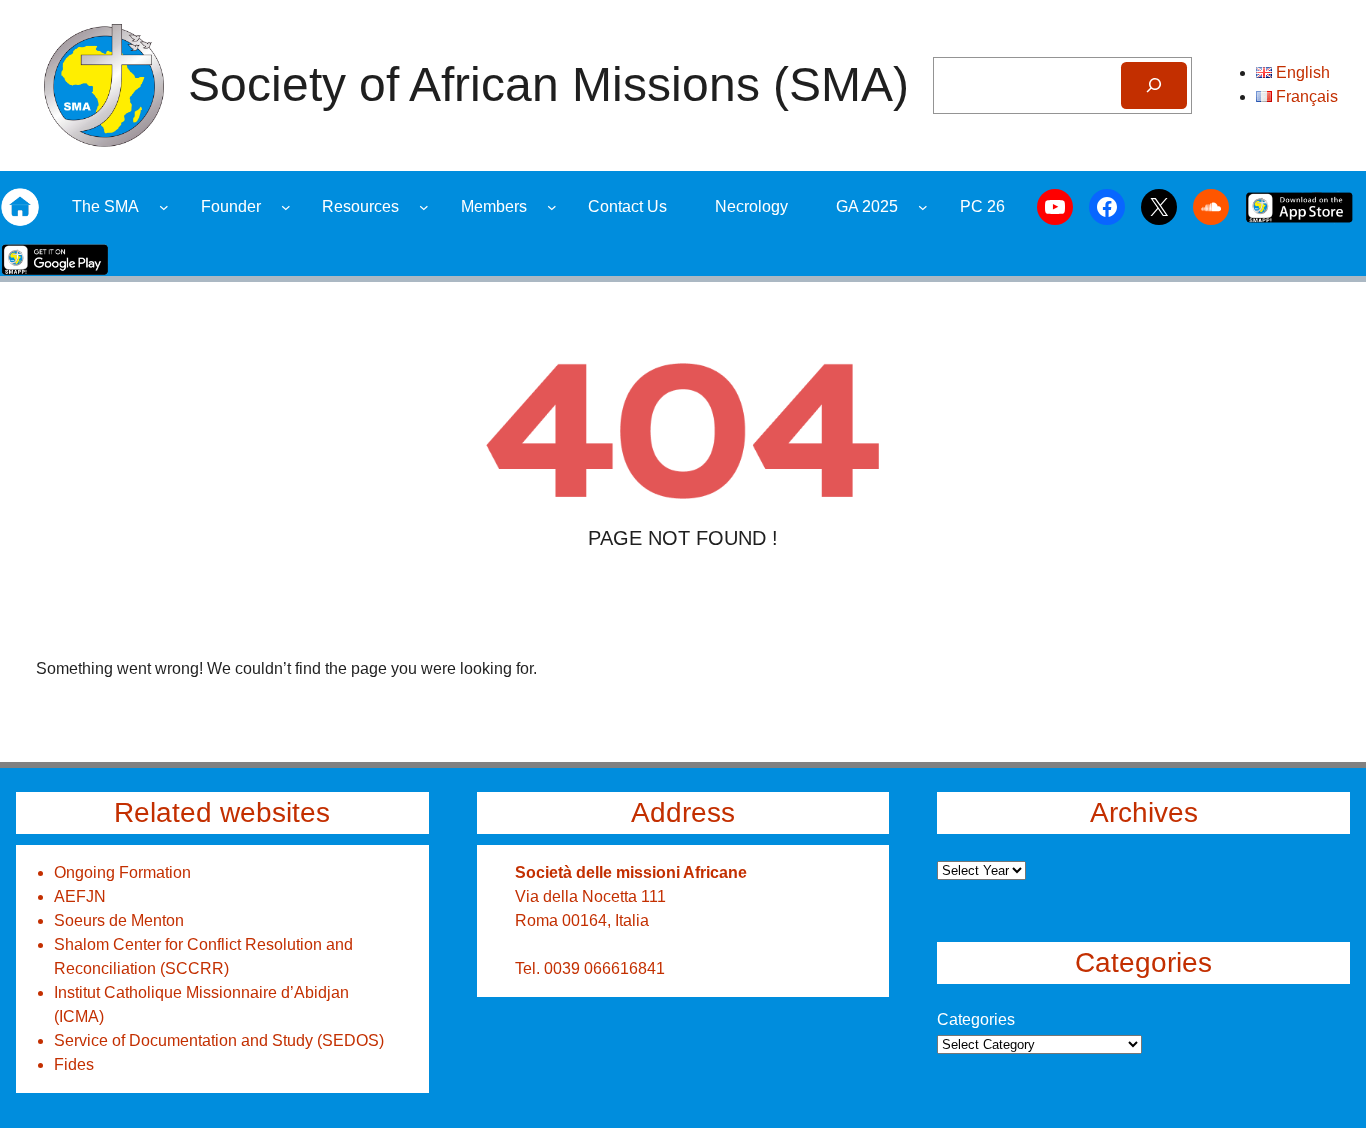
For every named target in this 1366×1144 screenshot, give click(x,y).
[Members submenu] (552, 207)
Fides (74, 1064)
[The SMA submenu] (164, 207)
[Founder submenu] (286, 207)
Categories (976, 1019)
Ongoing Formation (122, 872)
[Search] (1153, 85)
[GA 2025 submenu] (923, 207)
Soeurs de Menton (119, 920)
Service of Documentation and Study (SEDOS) (219, 1040)
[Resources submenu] (424, 207)
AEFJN (80, 896)
